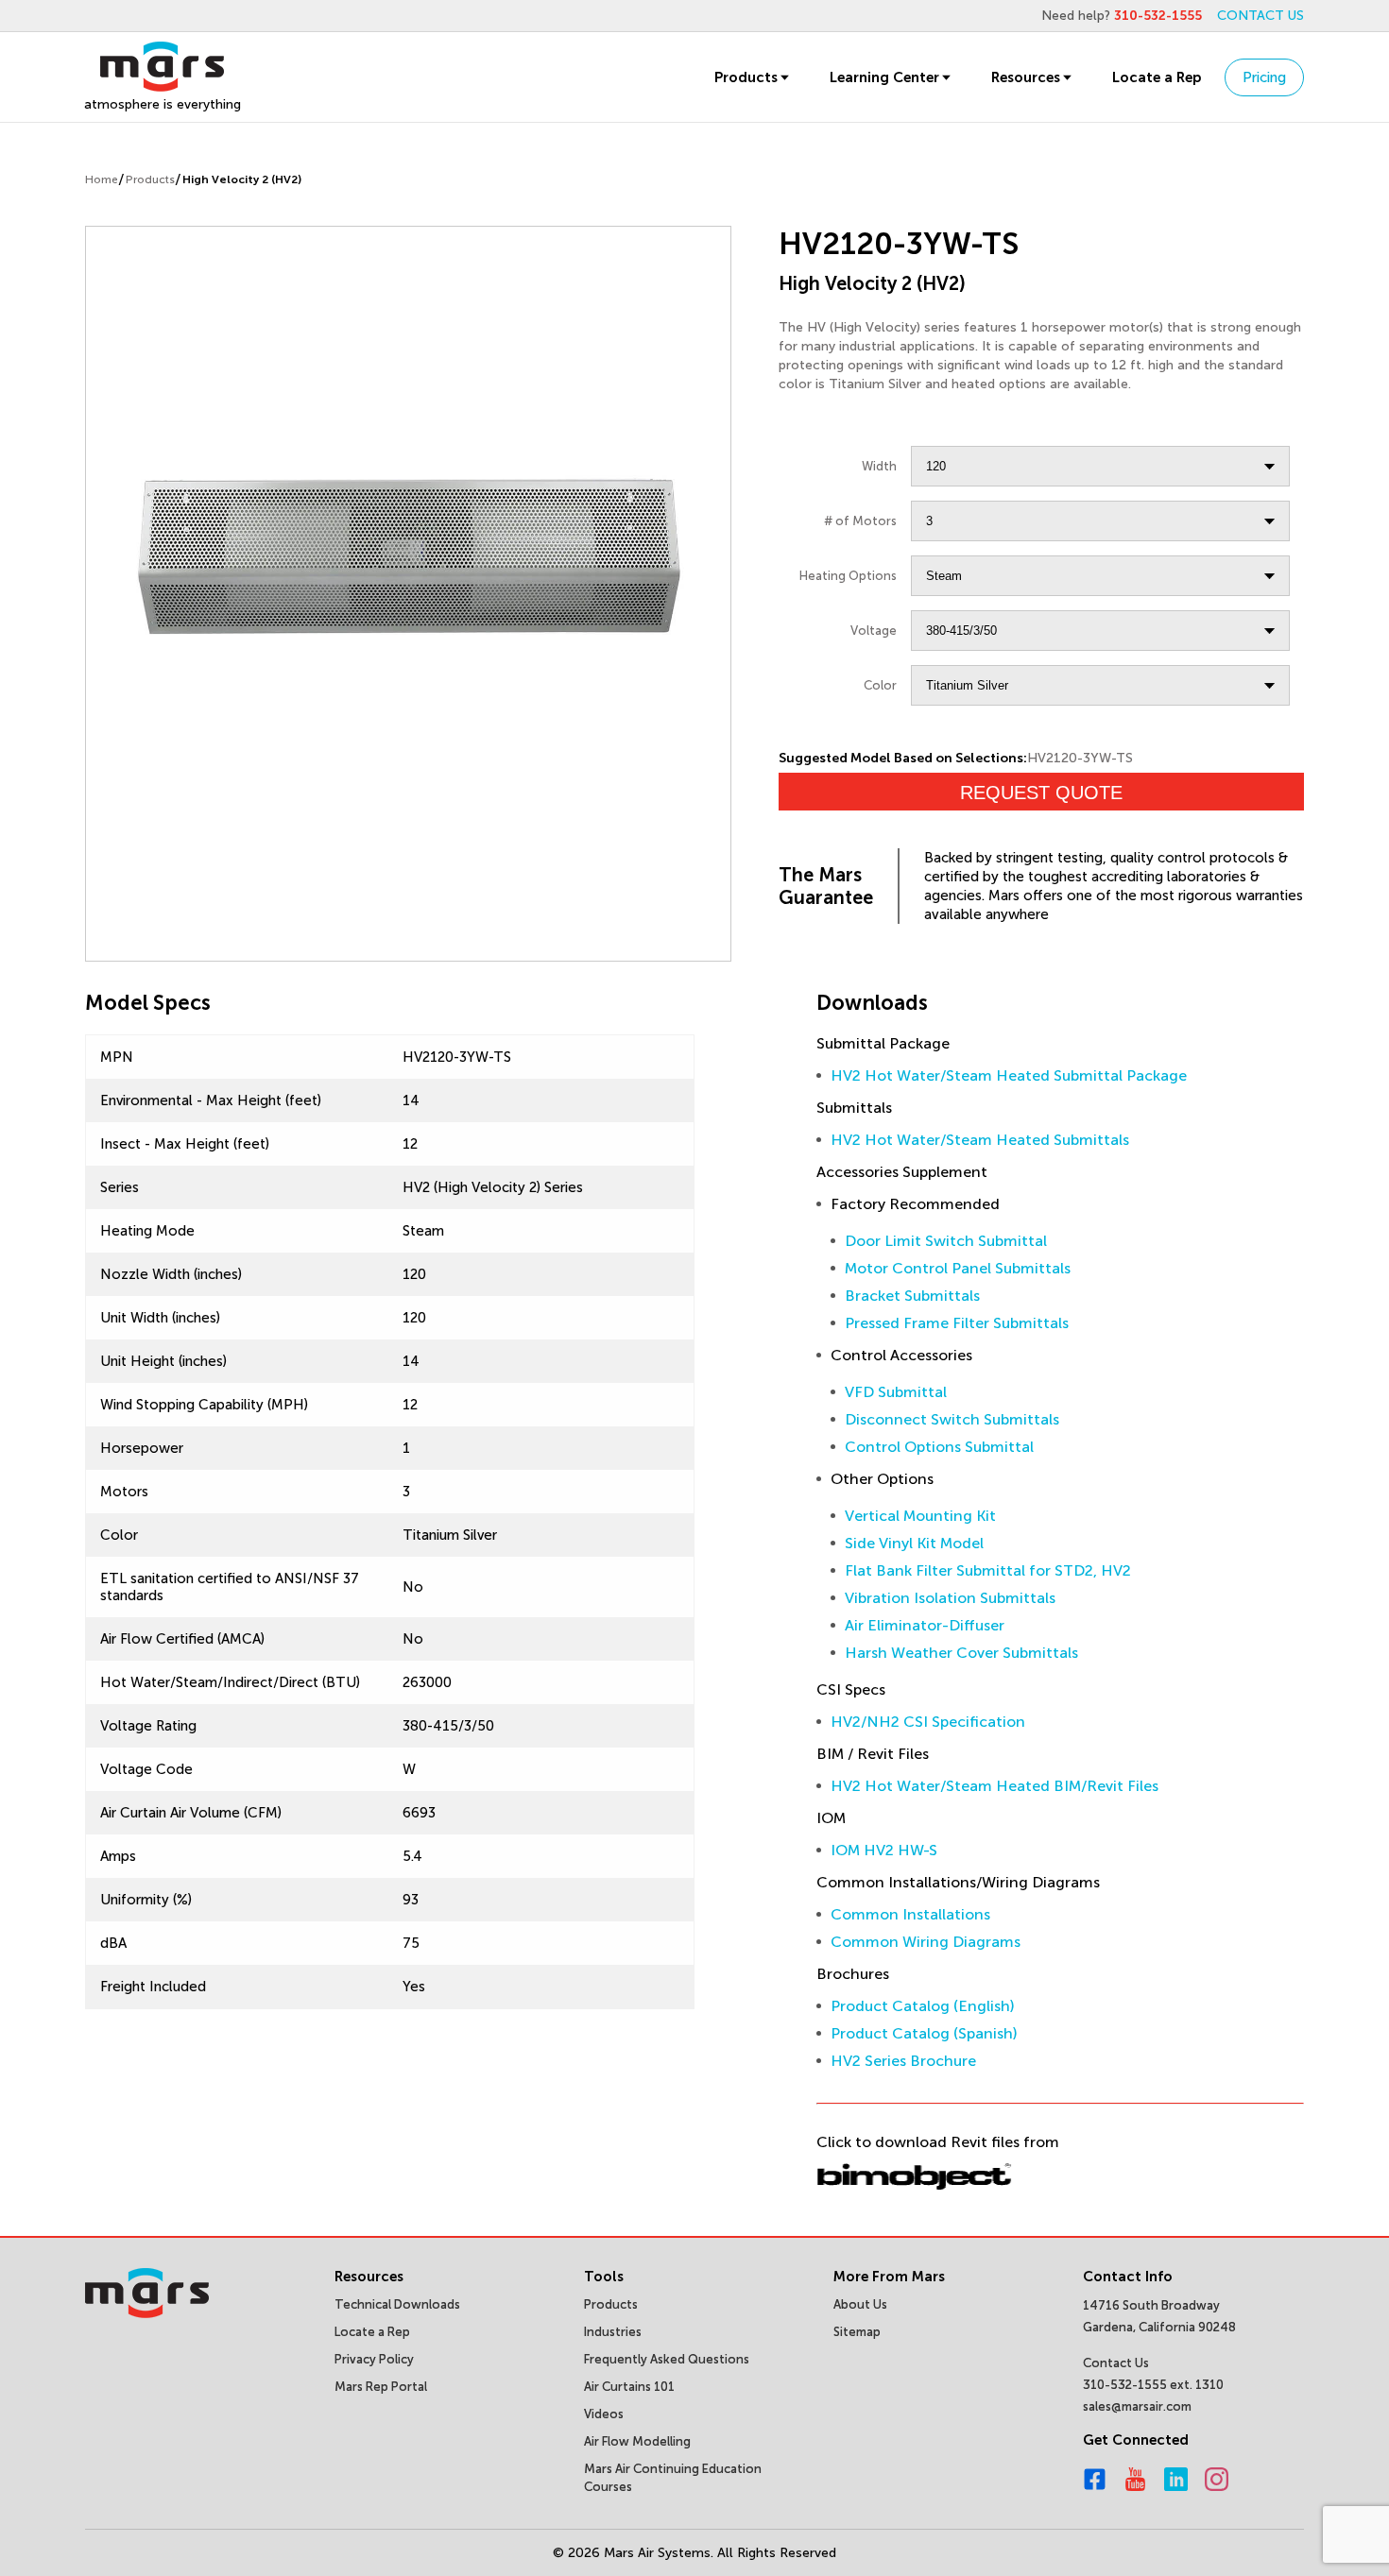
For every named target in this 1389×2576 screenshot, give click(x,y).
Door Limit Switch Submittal (946, 1241)
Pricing (1264, 77)
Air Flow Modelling (637, 2441)
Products (746, 77)
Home (102, 179)
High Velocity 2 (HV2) (242, 179)
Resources (1026, 77)
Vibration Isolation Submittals (950, 1598)
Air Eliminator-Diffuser (925, 1625)
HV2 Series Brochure (903, 2061)
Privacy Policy (374, 2359)
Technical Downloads (397, 2304)
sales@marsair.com (1137, 2406)
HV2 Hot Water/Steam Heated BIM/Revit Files (995, 1786)
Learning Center (884, 77)
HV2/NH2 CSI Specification (928, 1722)
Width (879, 466)
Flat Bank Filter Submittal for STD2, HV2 (988, 1570)
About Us (860, 2304)
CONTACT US (1260, 16)
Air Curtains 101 (629, 2387)
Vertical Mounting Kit (920, 1516)
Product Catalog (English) (923, 2006)
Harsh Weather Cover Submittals (961, 1653)
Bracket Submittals (912, 1296)
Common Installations (910, 1914)
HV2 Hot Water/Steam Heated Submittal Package (1009, 1075)
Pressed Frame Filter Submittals (957, 1323)
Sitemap (857, 2332)
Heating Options (848, 576)
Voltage (874, 631)
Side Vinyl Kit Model (914, 1543)
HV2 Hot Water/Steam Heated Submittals (980, 1140)
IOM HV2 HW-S (884, 1850)
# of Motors (860, 521)
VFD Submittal (896, 1392)
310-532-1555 (1158, 16)
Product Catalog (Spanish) (924, 2033)
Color (880, 685)
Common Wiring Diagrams (926, 1942)
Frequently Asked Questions (667, 2359)
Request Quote (1041, 793)
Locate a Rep (1157, 77)
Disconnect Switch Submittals (952, 1419)
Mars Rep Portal (381, 2387)
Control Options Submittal (939, 1447)
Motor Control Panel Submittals (958, 1268)
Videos (604, 2414)
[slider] (408, 551)
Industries (613, 2332)
